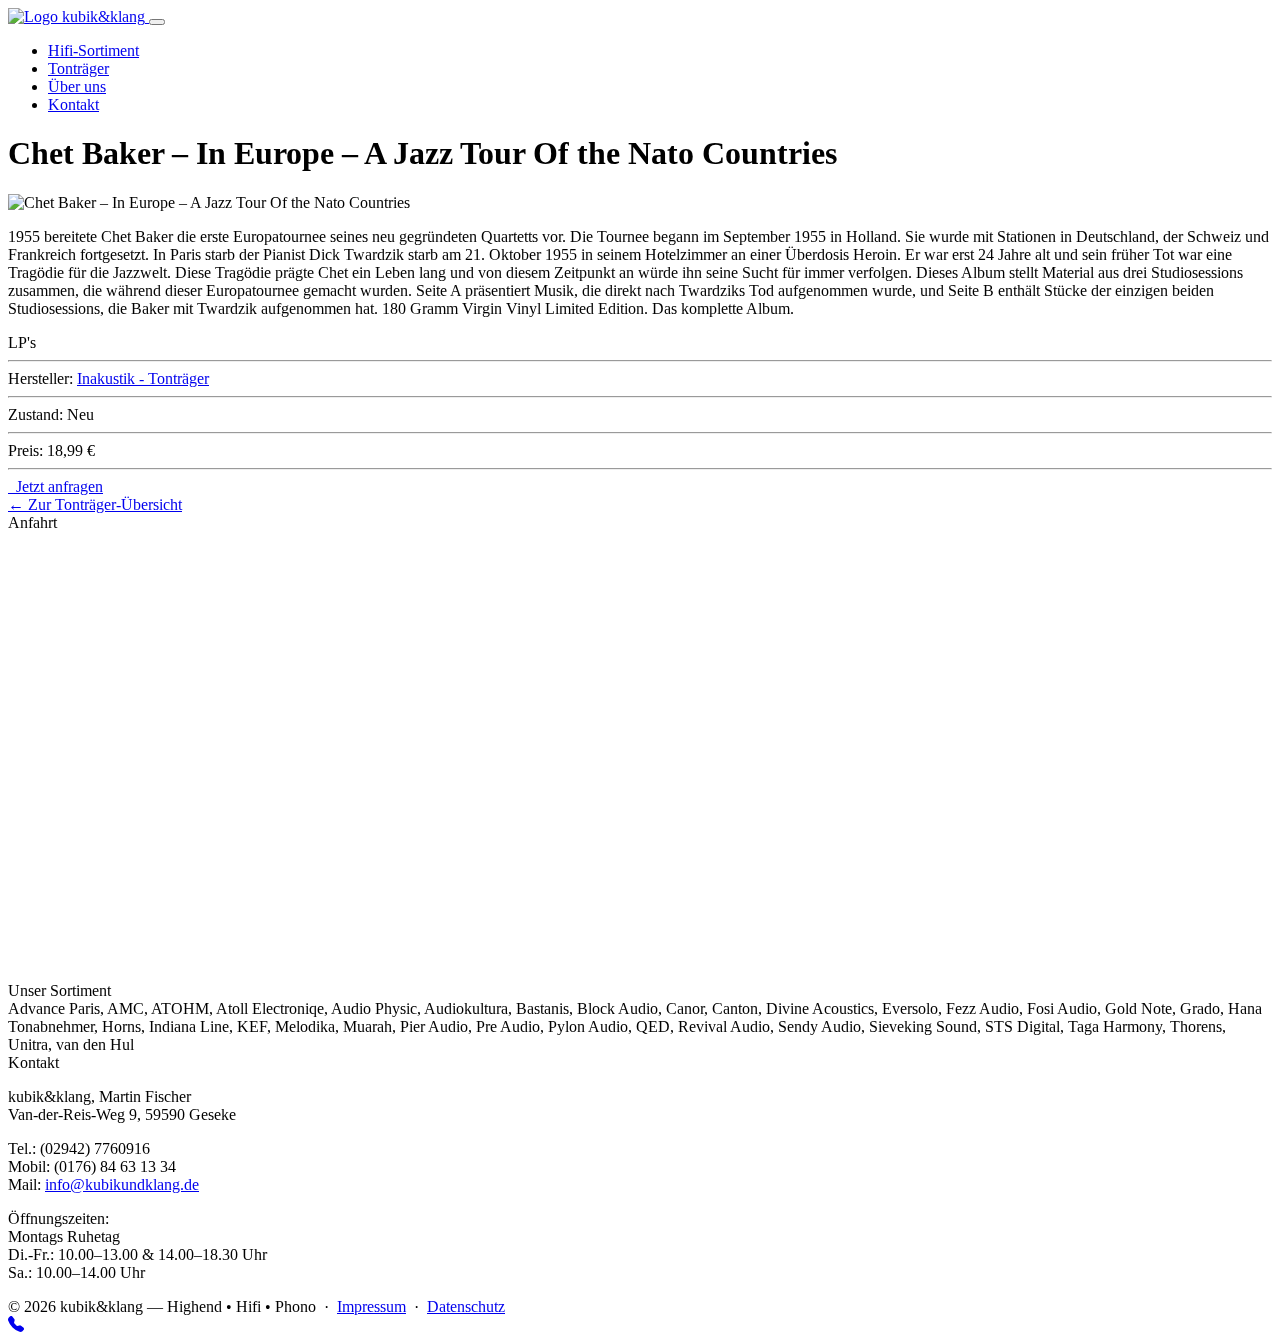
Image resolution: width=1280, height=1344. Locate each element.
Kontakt (73, 104)
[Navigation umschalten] (157, 22)
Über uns (77, 86)
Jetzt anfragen (55, 486)
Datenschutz (466, 1306)
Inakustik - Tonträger (143, 378)
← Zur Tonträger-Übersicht (95, 504)
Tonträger (78, 68)
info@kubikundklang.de (122, 1184)
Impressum (371, 1306)
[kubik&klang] (78, 16)
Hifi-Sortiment (93, 50)
